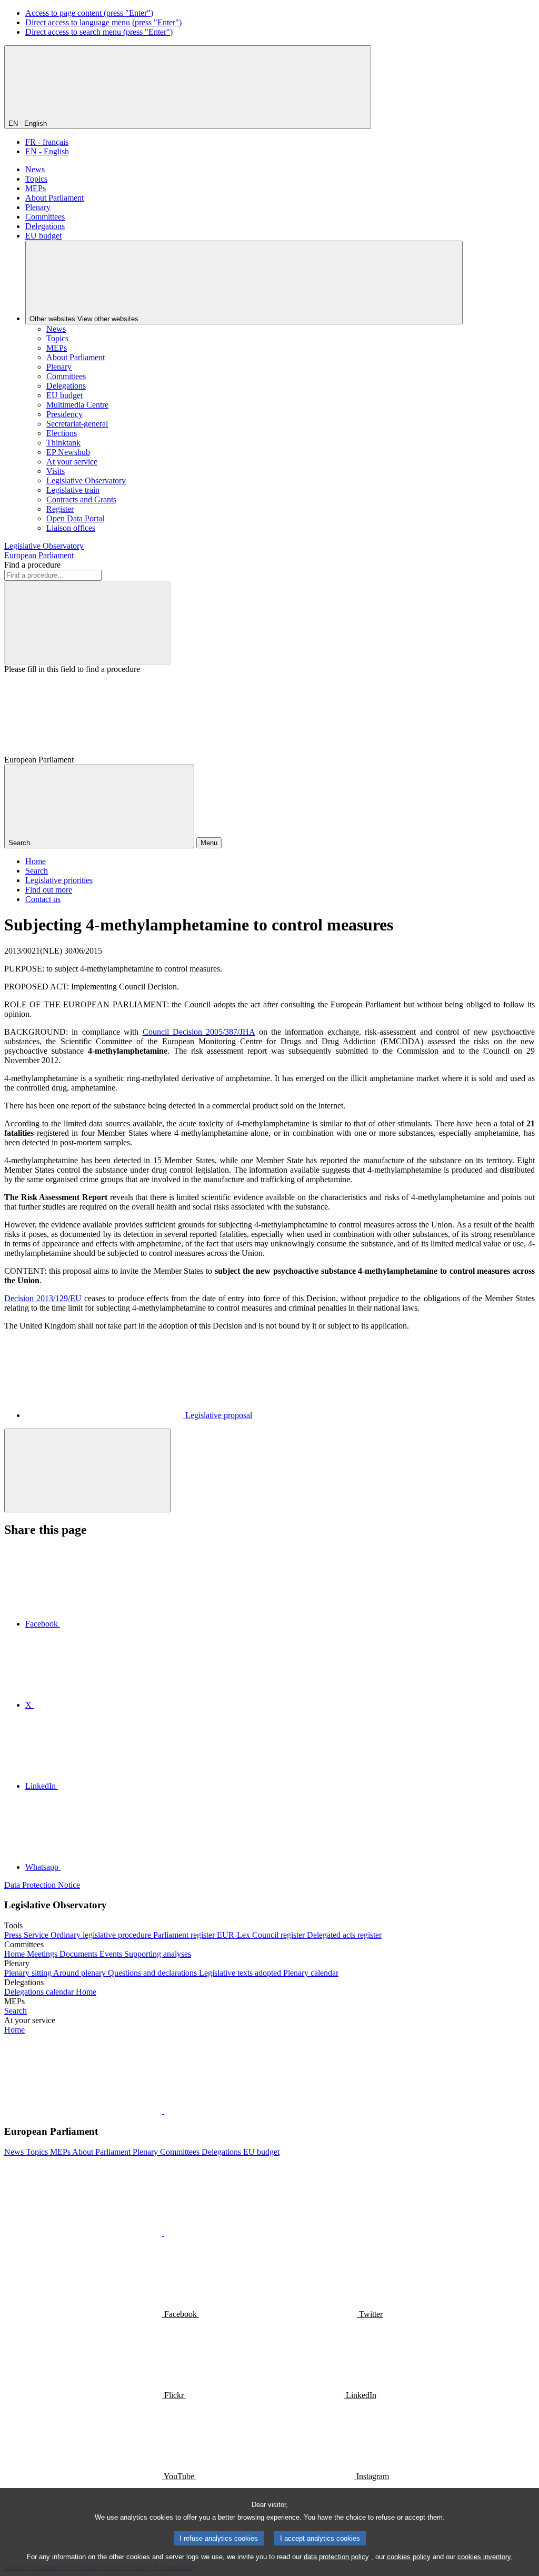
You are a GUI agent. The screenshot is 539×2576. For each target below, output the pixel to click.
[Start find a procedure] (87, 623)
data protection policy (336, 2557)
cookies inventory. (485, 2557)
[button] (163, 2111)
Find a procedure (32, 565)
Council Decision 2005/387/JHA (199, 1032)
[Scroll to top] (87, 1470)
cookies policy (409, 2557)
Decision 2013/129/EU (43, 1298)
